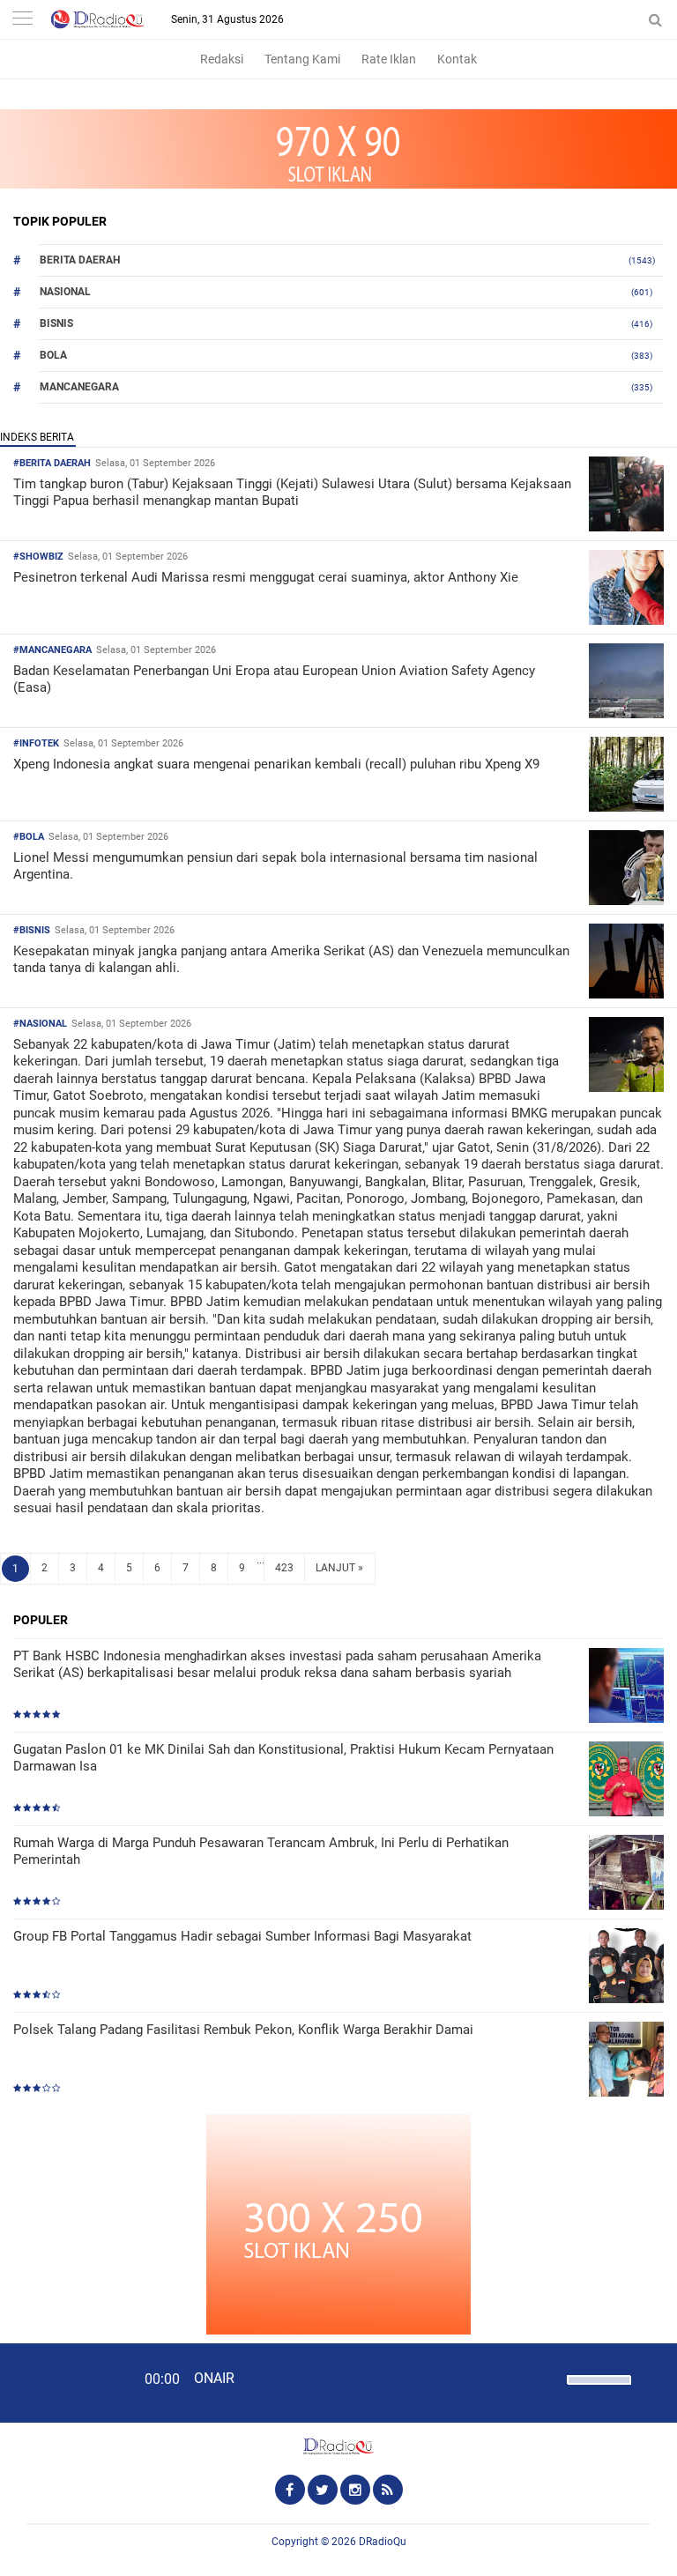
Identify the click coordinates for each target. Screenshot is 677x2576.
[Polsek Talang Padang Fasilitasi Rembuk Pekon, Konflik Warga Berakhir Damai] (626, 2061)
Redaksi (222, 59)
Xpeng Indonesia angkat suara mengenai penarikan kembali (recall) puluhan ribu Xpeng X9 (276, 764)
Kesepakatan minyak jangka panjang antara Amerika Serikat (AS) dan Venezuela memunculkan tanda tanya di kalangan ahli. (291, 960)
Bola (53, 355)
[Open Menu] (22, 20)
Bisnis (56, 323)
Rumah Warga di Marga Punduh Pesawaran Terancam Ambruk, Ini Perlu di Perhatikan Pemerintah (261, 1852)
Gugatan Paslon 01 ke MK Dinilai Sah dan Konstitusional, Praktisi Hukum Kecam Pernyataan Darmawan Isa (283, 1758)
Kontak (457, 59)
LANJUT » (339, 1568)
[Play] (57, 2382)
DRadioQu (383, 2542)
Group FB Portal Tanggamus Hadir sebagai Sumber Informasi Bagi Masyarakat (242, 1936)
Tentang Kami (302, 59)
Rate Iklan (389, 59)
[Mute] (547, 2378)
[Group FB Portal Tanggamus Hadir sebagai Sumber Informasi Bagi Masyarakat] (626, 1967)
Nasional (65, 292)
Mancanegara (79, 387)
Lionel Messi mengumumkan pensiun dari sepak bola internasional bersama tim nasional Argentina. (275, 866)
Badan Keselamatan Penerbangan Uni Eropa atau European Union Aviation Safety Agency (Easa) (274, 679)
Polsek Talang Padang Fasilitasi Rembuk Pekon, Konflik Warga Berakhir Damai (243, 2030)
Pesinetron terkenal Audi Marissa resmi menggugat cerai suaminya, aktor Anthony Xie (266, 577)
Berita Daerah (80, 260)
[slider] (598, 2391)
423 (284, 1568)
